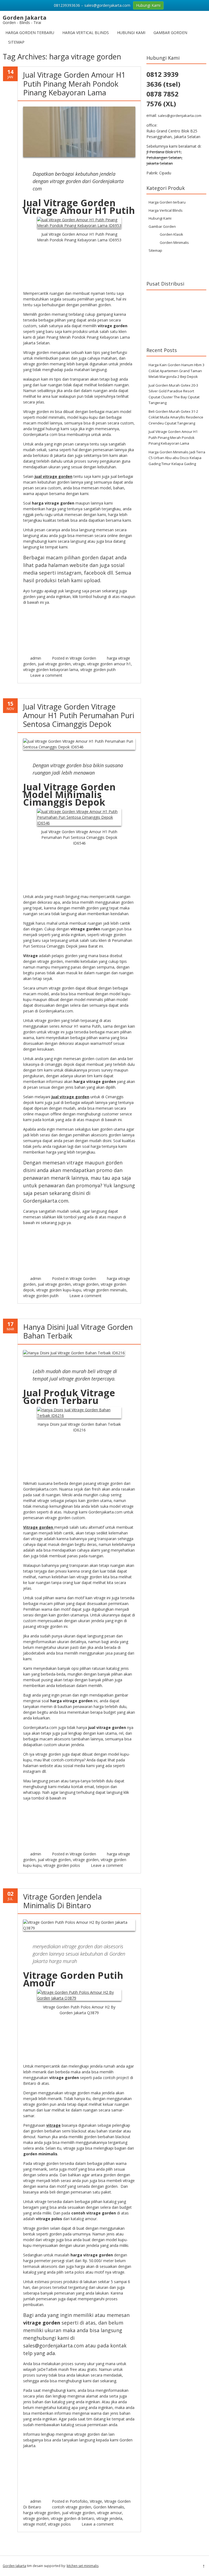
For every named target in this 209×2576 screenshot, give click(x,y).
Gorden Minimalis (109, 2507)
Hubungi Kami (131, 33)
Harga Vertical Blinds (86, 33)
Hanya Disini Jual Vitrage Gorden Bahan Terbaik (78, 1331)
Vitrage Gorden (83, 658)
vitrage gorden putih (98, 670)
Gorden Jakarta (14, 2566)
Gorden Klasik (171, 234)
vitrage (79, 664)
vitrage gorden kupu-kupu (59, 1290)
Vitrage (96, 2501)
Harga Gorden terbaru (30, 33)
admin (36, 658)
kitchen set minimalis (83, 2566)
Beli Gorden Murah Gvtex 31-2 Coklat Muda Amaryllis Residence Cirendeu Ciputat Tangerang (176, 417)
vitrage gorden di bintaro (73, 2518)
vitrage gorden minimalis (105, 1290)
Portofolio (79, 2501)
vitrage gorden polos (62, 1865)
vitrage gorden (86, 1284)
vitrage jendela (109, 2518)
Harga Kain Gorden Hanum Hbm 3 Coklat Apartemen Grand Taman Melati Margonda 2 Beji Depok (176, 371)
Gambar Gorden (170, 33)
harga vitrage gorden (42, 2513)
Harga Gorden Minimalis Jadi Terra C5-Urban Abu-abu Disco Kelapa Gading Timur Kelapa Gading (177, 458)
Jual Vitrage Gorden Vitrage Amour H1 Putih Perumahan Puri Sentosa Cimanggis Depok (79, 715)
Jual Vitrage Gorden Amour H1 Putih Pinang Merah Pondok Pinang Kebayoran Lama (74, 84)
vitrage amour (110, 2513)
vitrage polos (59, 2524)
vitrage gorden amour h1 (109, 664)
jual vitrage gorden (54, 664)
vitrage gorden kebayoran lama (51, 670)
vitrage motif (34, 2524)
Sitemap (16, 42)
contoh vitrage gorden (72, 2507)
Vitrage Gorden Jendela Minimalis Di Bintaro (62, 1901)
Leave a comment (46, 675)
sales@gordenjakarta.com (180, 116)
